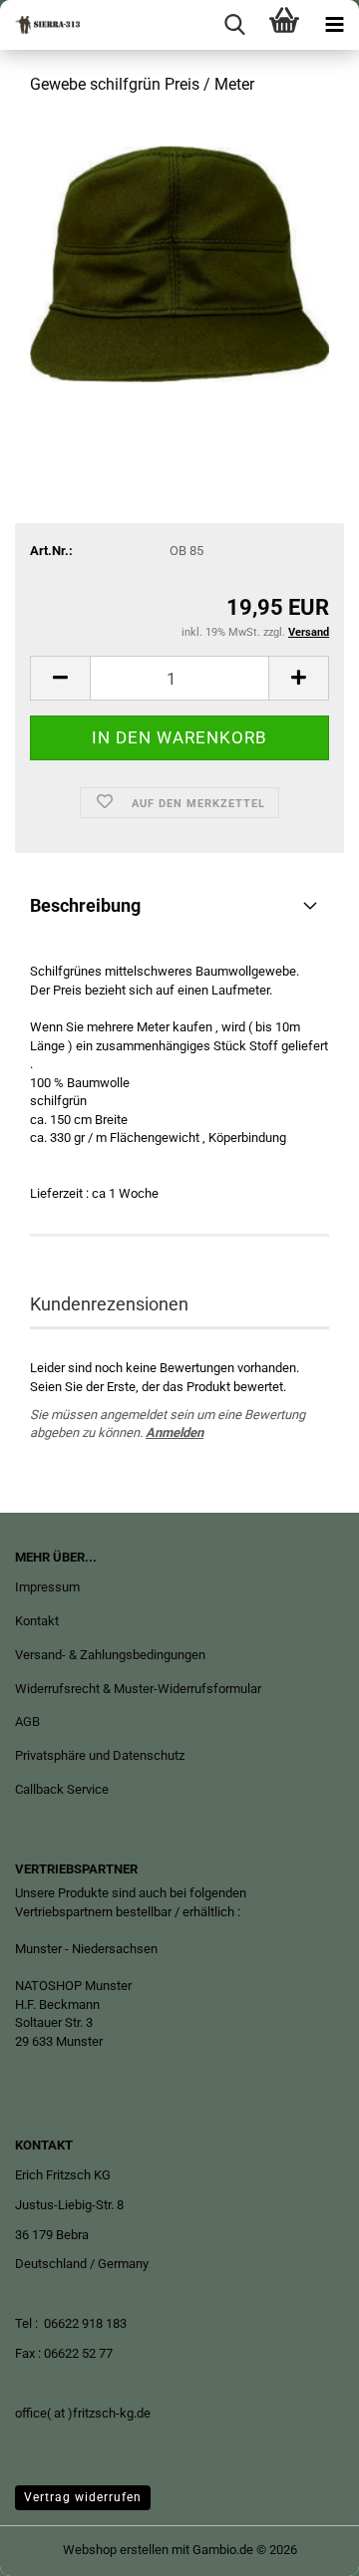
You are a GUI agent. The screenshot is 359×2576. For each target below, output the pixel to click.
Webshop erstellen (116, 2550)
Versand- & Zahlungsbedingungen (110, 1655)
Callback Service (62, 1789)
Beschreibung (85, 905)
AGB (27, 1721)
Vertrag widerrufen (83, 2497)
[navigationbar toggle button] (334, 25)
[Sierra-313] (40, 25)
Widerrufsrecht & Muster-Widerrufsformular (138, 1689)
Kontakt (37, 1621)
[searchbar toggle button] (234, 25)
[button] (60, 678)
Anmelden (175, 1432)
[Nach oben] (304, 2546)
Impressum (47, 1587)
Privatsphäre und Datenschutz (100, 1755)
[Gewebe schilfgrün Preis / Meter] (179, 263)
